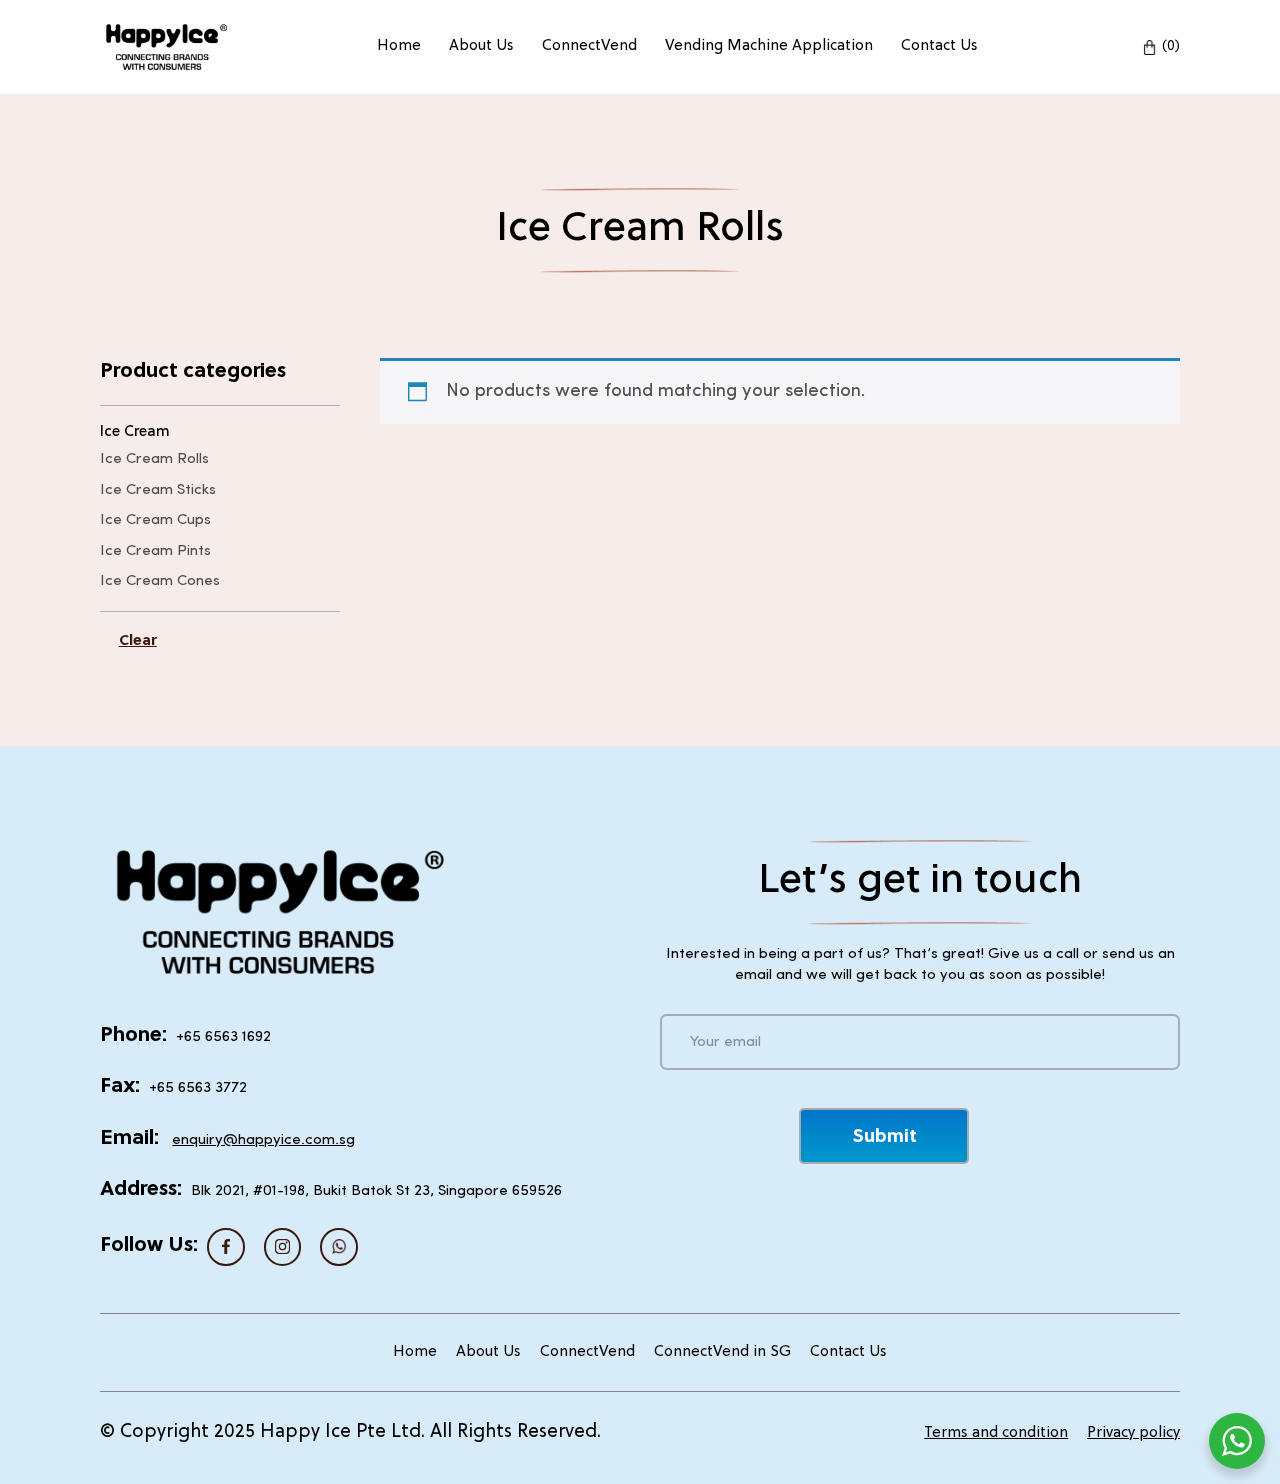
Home (399, 46)
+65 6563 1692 (223, 1037)
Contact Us (939, 46)
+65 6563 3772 (198, 1088)
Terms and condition (996, 1433)
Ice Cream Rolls (154, 459)
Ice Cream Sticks (158, 490)
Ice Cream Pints (155, 551)
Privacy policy (1133, 1433)
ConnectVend (589, 46)
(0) (1171, 46)
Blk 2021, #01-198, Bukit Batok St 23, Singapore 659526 (376, 1191)
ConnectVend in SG (722, 1352)
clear (138, 641)
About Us (481, 46)
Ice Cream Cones (160, 581)
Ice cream (135, 432)
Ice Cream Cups (155, 520)
